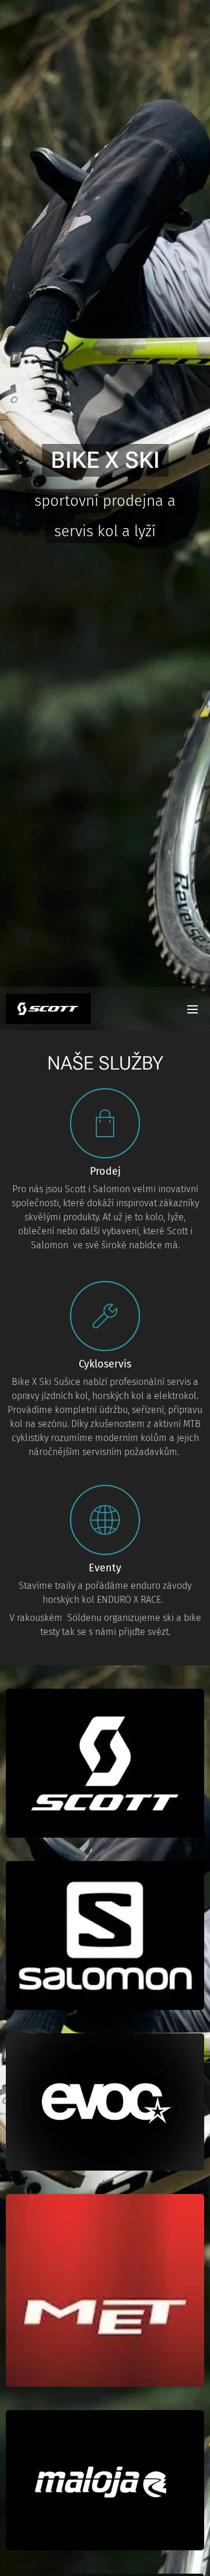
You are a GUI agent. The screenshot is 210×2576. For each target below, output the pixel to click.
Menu (192, 1009)
